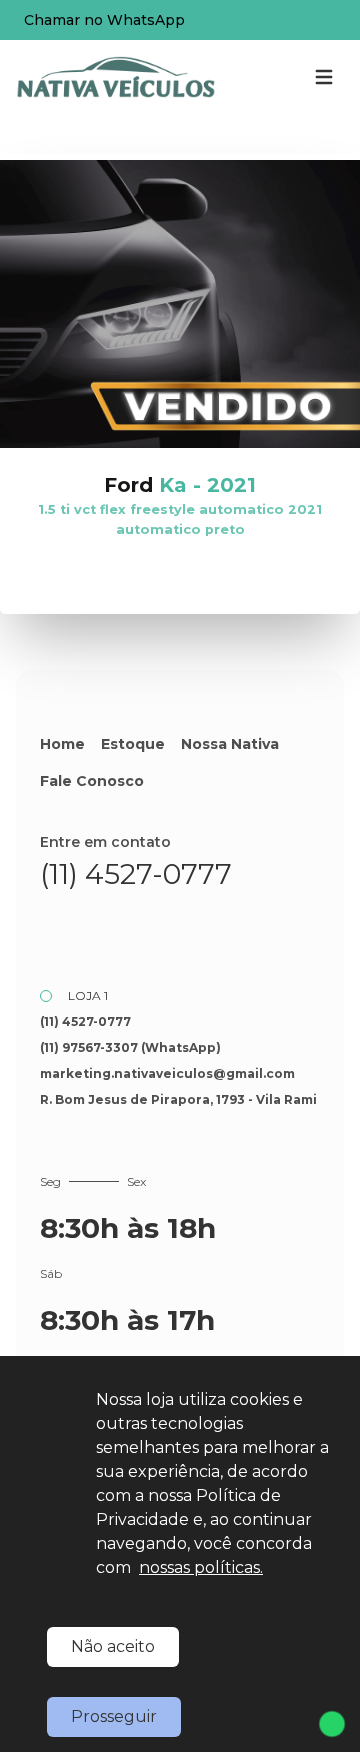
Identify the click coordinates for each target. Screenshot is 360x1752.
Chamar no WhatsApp (104, 20)
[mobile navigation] (324, 77)
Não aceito (113, 1646)
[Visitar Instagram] (112, 927)
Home (62, 744)
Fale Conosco (92, 781)
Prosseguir (114, 1716)
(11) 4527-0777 (136, 874)
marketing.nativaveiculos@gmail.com (167, 1073)
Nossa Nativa (230, 744)
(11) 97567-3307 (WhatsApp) (130, 1047)
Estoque (133, 744)
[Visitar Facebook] (60, 927)
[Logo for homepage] (116, 77)
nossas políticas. (201, 1567)
